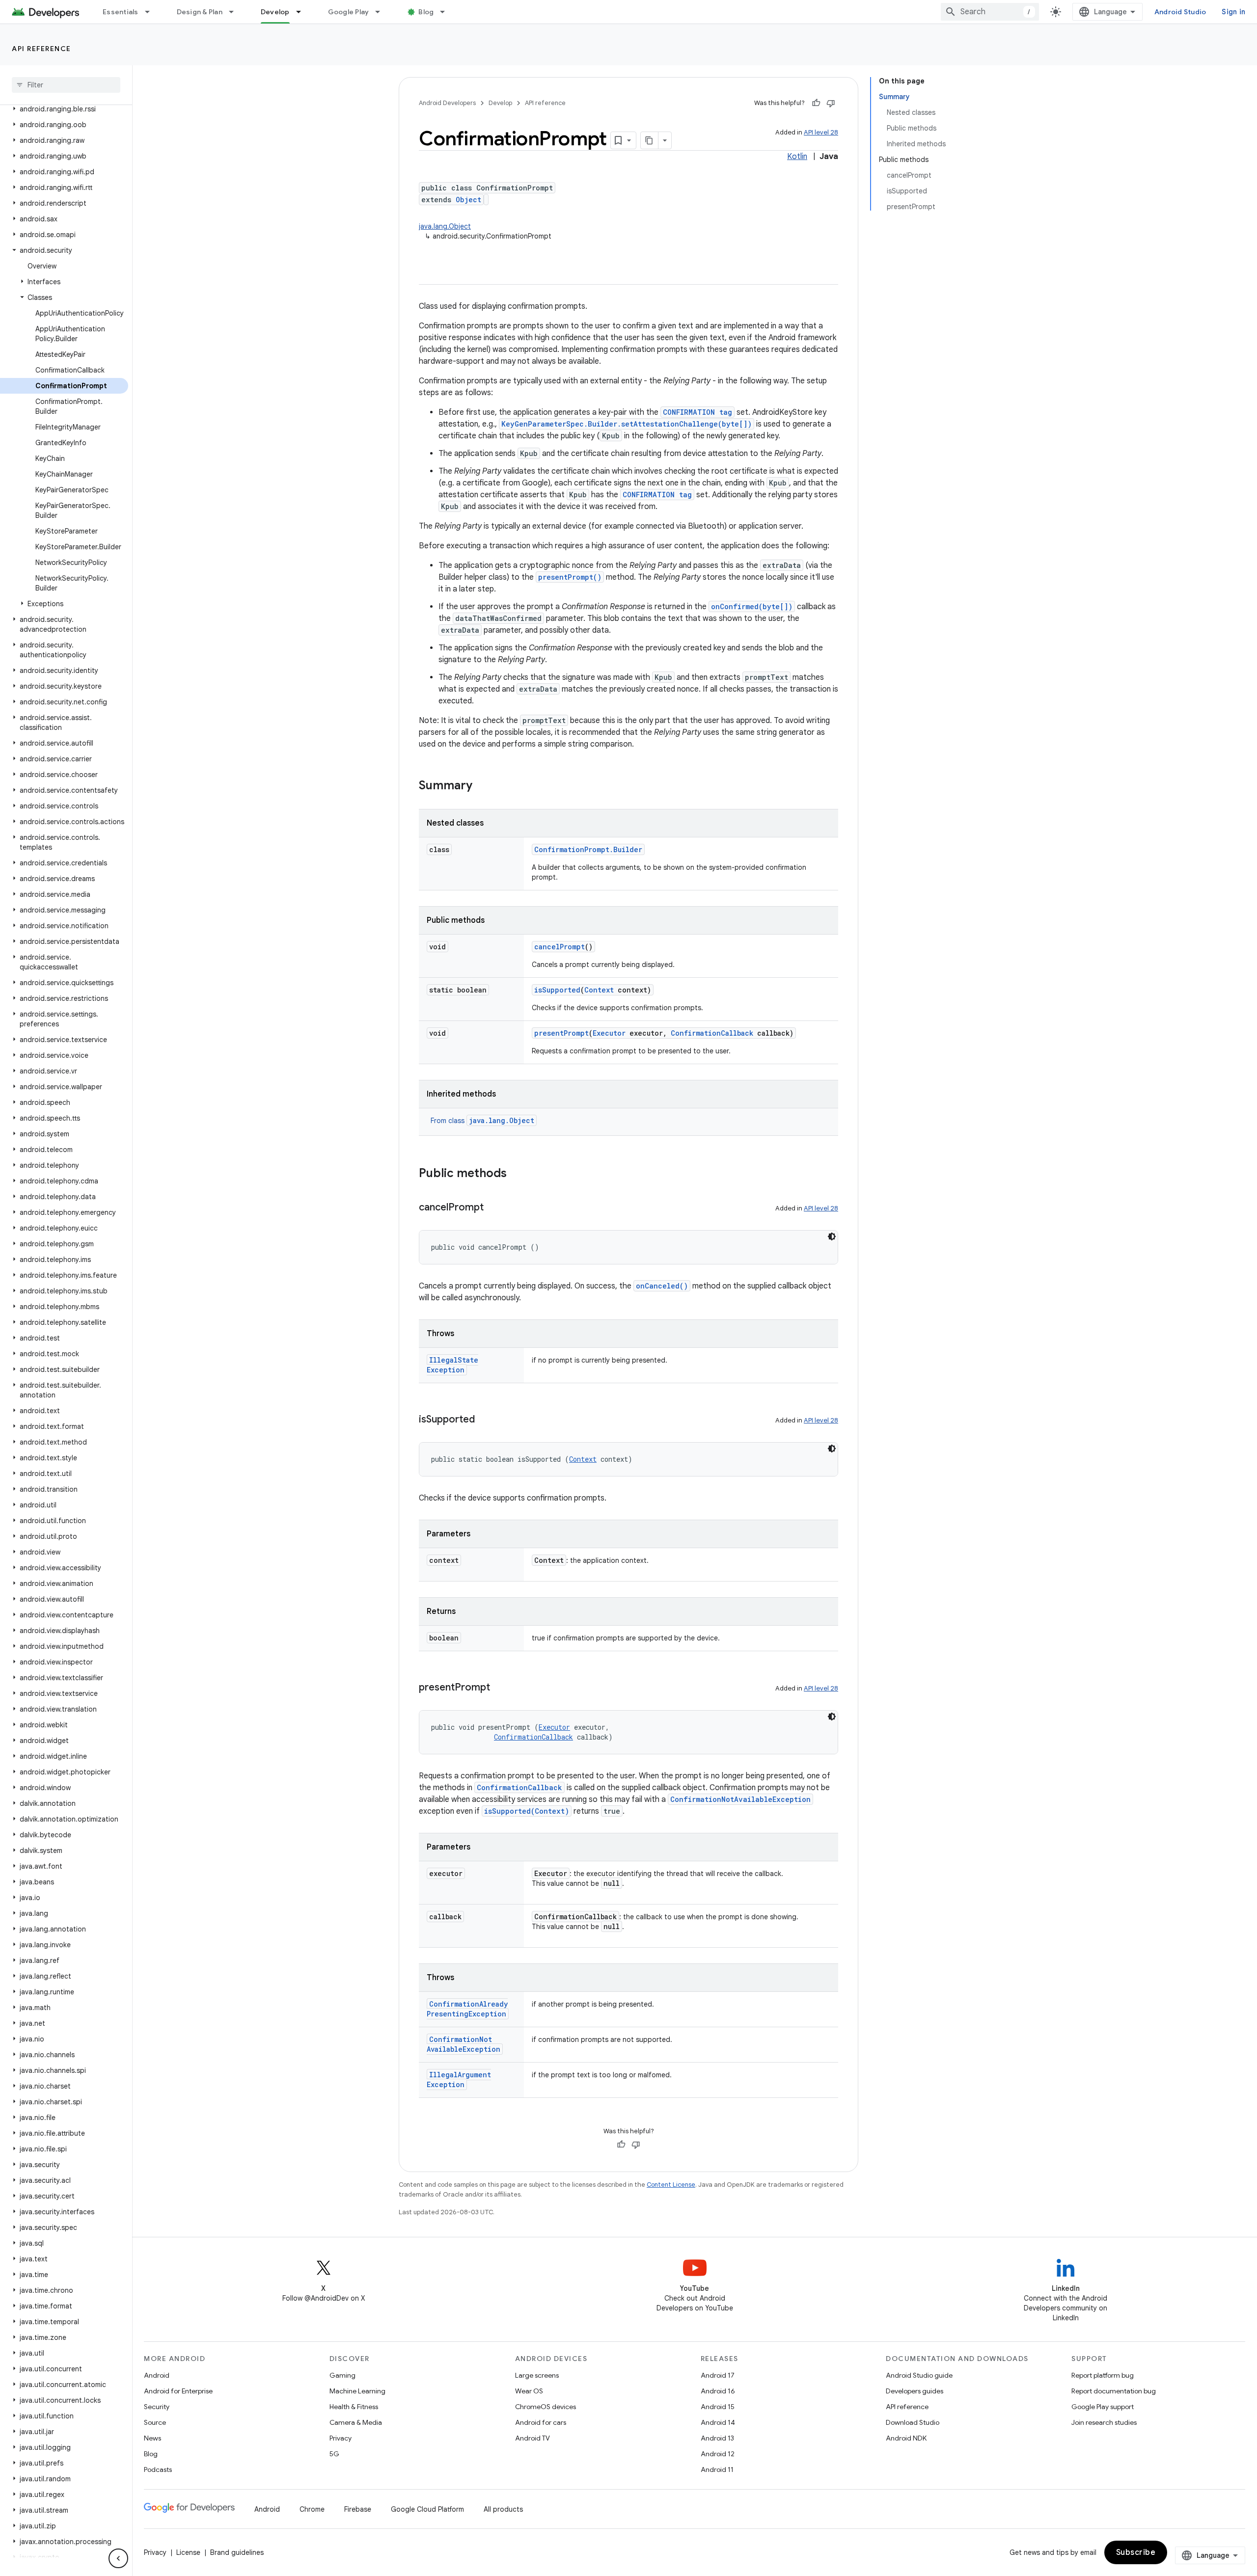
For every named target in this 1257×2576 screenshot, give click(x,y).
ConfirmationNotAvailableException (740, 1799)
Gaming (342, 2375)
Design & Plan (200, 12)
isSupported (557, 990)
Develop (275, 12)
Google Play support (1103, 2407)
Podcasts (158, 2469)
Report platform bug (1103, 2375)
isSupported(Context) (527, 1811)
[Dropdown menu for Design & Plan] (236, 12)
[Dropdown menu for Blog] (447, 12)
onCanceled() (662, 1286)
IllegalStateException (452, 1365)
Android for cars (541, 2422)
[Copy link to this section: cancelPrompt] (493, 1208)
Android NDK (906, 2438)
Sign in (1233, 12)
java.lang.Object (445, 226)
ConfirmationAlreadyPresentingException (467, 2009)
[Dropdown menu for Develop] (303, 12)
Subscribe (1136, 2552)
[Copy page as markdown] (650, 140)
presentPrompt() (570, 577)
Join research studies (1104, 2422)
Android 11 (717, 2469)
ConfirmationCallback (712, 1033)
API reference (41, 49)
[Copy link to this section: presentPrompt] (500, 1688)
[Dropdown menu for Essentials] (152, 12)
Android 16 (718, 2391)
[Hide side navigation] (118, 2558)
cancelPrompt (560, 947)
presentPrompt (561, 1033)
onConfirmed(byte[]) (752, 606)
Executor (609, 1033)
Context (599, 990)
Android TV (533, 2438)
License (188, 2552)
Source (155, 2422)
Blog (426, 12)
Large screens (537, 2375)
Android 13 (717, 2438)
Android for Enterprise (178, 2391)
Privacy (341, 2438)
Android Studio (1180, 12)
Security (157, 2407)
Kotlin (797, 157)
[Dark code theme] (832, 1236)
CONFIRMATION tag (697, 412)
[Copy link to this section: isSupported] (485, 1420)
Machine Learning (357, 2391)
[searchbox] (66, 85)
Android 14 (718, 2422)
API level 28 (821, 132)
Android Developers (447, 103)
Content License (671, 2185)
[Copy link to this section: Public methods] (517, 1174)
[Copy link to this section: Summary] (482, 786)
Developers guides (915, 2391)
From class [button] (482, 1121)
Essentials (121, 12)
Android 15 (718, 2407)
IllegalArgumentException (459, 2080)
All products (503, 2509)
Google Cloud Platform (427, 2509)
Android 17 (718, 2375)
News (152, 2438)
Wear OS (529, 2391)
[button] (64, 109)
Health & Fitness (354, 2407)
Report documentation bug (1114, 2391)
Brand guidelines (237, 2552)
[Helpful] (816, 103)
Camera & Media (356, 2422)
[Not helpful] (831, 103)
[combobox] (990, 12)
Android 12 (718, 2454)
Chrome (312, 2509)
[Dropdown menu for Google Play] (382, 12)
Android (157, 2375)
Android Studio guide (919, 2375)
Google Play (349, 12)
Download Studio (913, 2422)
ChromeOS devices (546, 2407)
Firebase (358, 2509)
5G (334, 2454)
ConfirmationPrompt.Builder (588, 849)
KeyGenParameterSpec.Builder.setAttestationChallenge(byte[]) (627, 424)
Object (468, 200)
